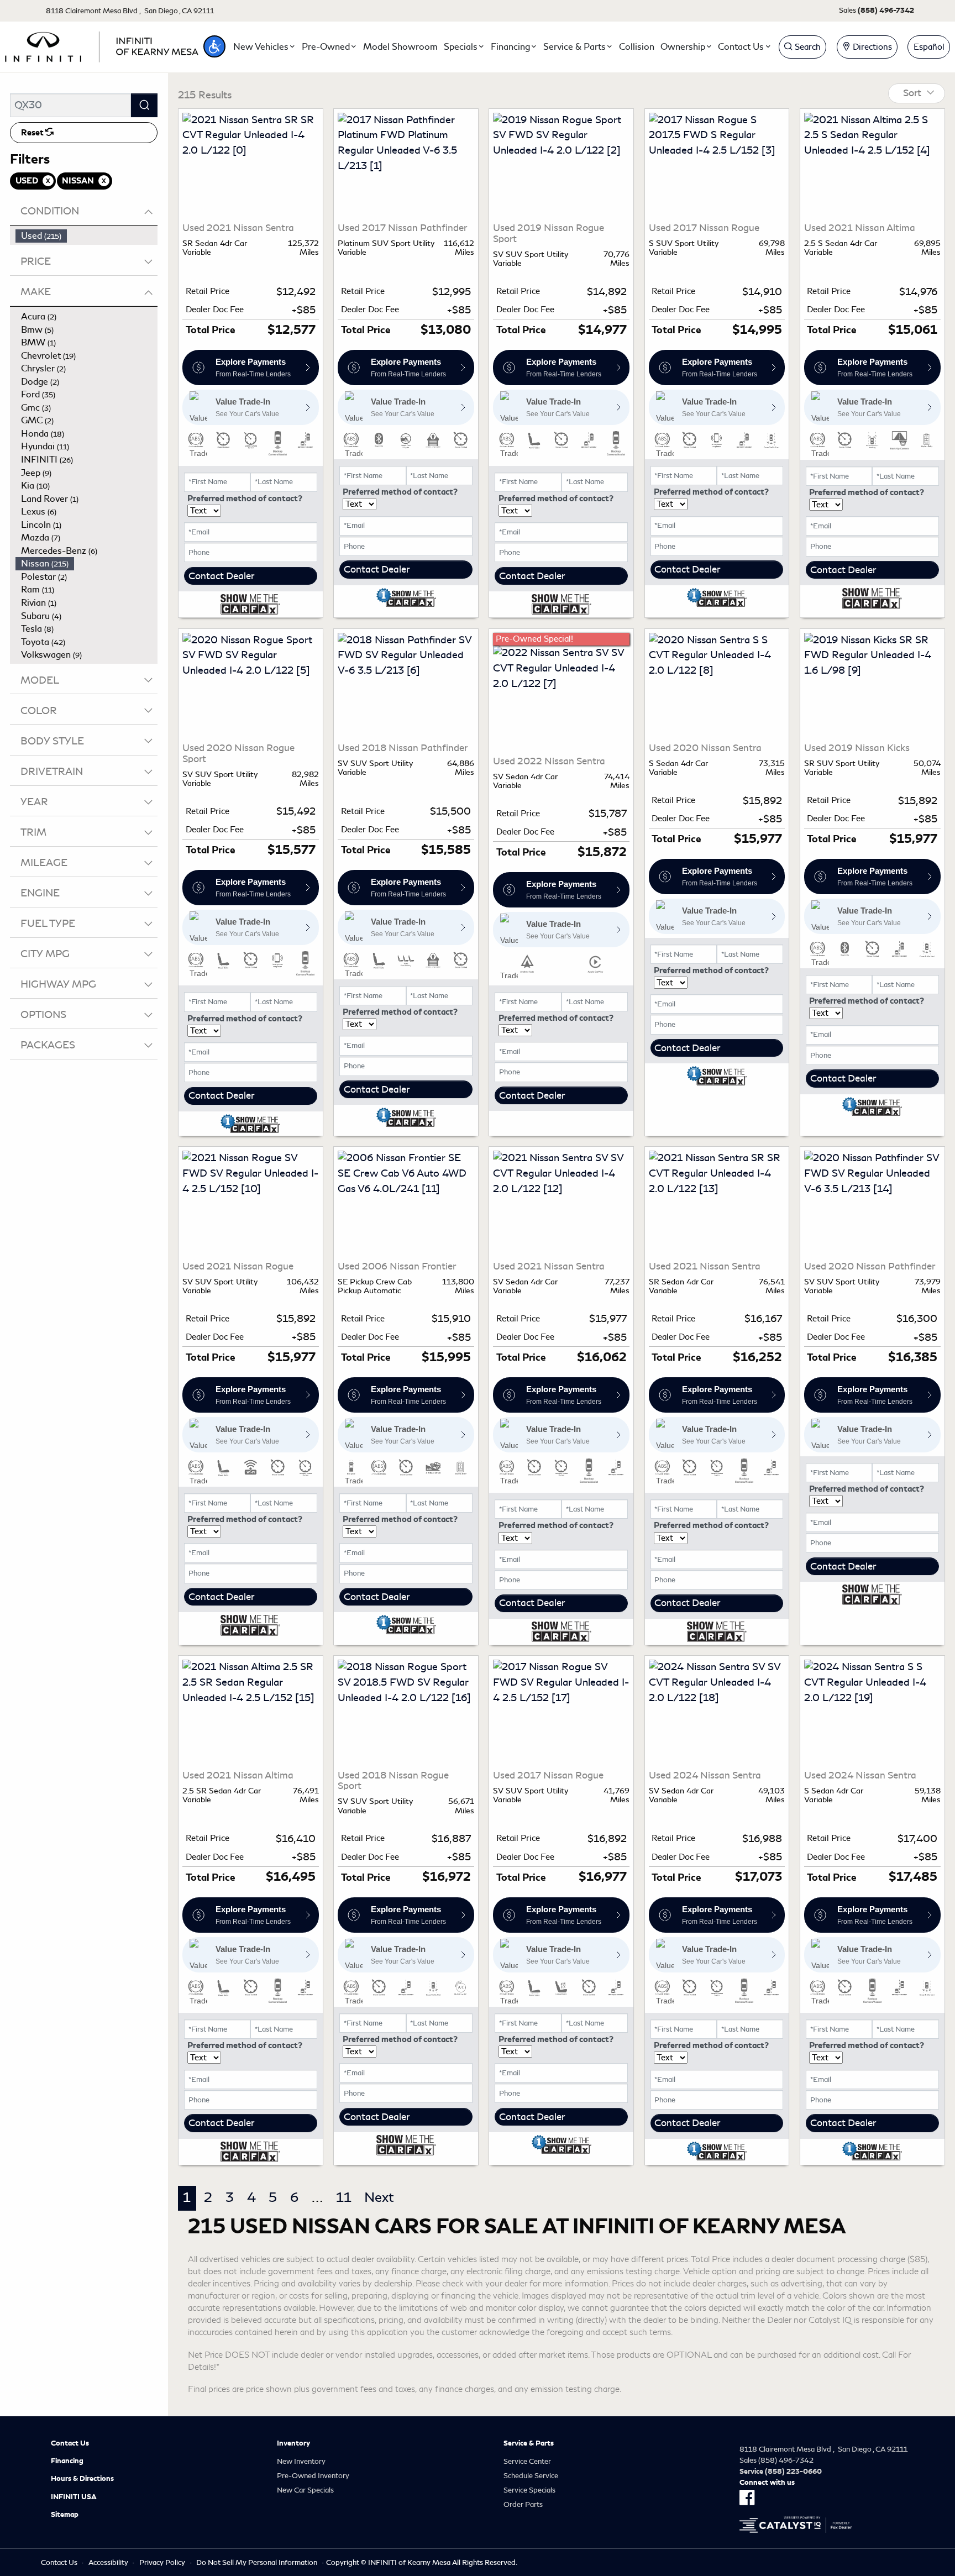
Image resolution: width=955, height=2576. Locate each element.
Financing (67, 2461)
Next (379, 2197)
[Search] (144, 105)
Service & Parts (529, 2443)
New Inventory (301, 2461)
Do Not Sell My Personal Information (257, 2562)
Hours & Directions (82, 2479)
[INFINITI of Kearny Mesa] (102, 45)
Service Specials (529, 2490)
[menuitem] (87, 236)
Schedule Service (531, 2476)
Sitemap (65, 2515)
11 (344, 2197)
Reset (33, 133)
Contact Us (70, 2443)
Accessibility (108, 2562)
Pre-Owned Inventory (313, 2476)
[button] (214, 46)
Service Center (527, 2461)
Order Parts (523, 2504)
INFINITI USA (74, 2497)
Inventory (293, 2443)
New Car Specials (305, 2490)
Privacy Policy (162, 2562)
